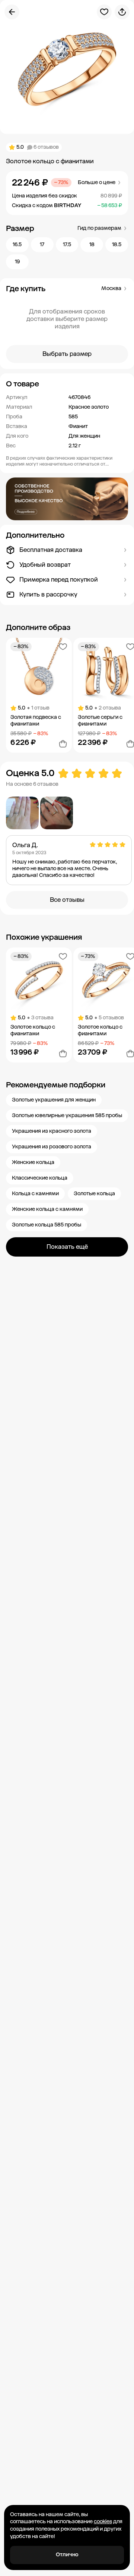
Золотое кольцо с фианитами (33, 1030)
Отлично (67, 2555)
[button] (67, 384)
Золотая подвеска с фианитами (36, 721)
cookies (103, 2522)
